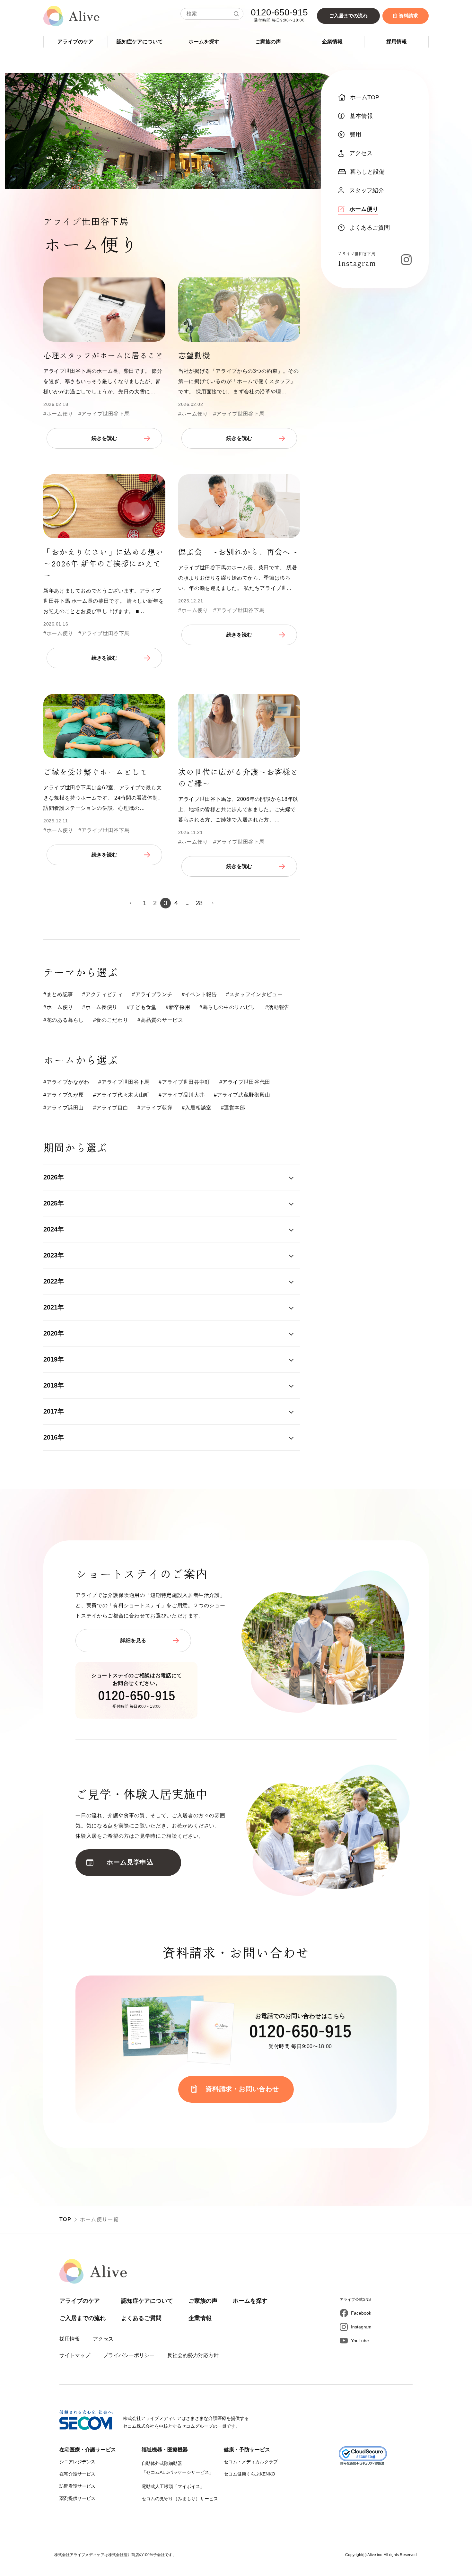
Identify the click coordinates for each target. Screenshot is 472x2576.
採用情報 (397, 42)
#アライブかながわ (66, 1082)
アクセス (361, 153)
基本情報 (361, 116)
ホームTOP (365, 97)
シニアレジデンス (77, 2462)
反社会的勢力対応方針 (193, 2355)
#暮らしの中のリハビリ (228, 1007)
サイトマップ (75, 2355)
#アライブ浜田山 (64, 1108)
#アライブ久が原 (64, 1095)
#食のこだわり (111, 1020)
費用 (355, 135)
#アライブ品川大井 (182, 1095)
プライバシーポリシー (129, 2355)
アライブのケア (75, 42)
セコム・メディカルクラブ (251, 2462)
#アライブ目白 (111, 1108)
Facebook (361, 2313)
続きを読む (104, 438)
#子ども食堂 (142, 1007)
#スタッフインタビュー (254, 994)
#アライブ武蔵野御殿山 (242, 1095)
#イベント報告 (199, 994)
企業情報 (332, 42)
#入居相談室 (197, 1108)
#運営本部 (233, 1108)
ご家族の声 (268, 42)
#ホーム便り (58, 414)
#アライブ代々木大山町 (121, 1095)
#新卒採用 (178, 1007)
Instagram (361, 2327)
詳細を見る (133, 1640)
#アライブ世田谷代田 (245, 1082)
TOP (65, 2219)
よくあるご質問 (370, 228)
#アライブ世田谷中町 (184, 1082)
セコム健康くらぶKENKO (249, 2474)
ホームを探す (204, 42)
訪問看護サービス (77, 2486)
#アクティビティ (102, 994)
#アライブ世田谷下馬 (104, 414)
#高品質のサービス (160, 1020)
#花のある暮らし (64, 1020)
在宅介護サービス (77, 2474)
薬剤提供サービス (77, 2498)
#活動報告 (277, 1007)
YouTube (360, 2341)
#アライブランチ (152, 994)
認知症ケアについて (140, 42)
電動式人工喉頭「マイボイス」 (173, 2486)
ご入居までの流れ (348, 16)
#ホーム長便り (100, 1007)
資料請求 (408, 16)
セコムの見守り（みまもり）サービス (180, 2499)
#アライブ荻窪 (155, 1108)
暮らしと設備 (367, 172)
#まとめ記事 (58, 994)
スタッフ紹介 (367, 190)
